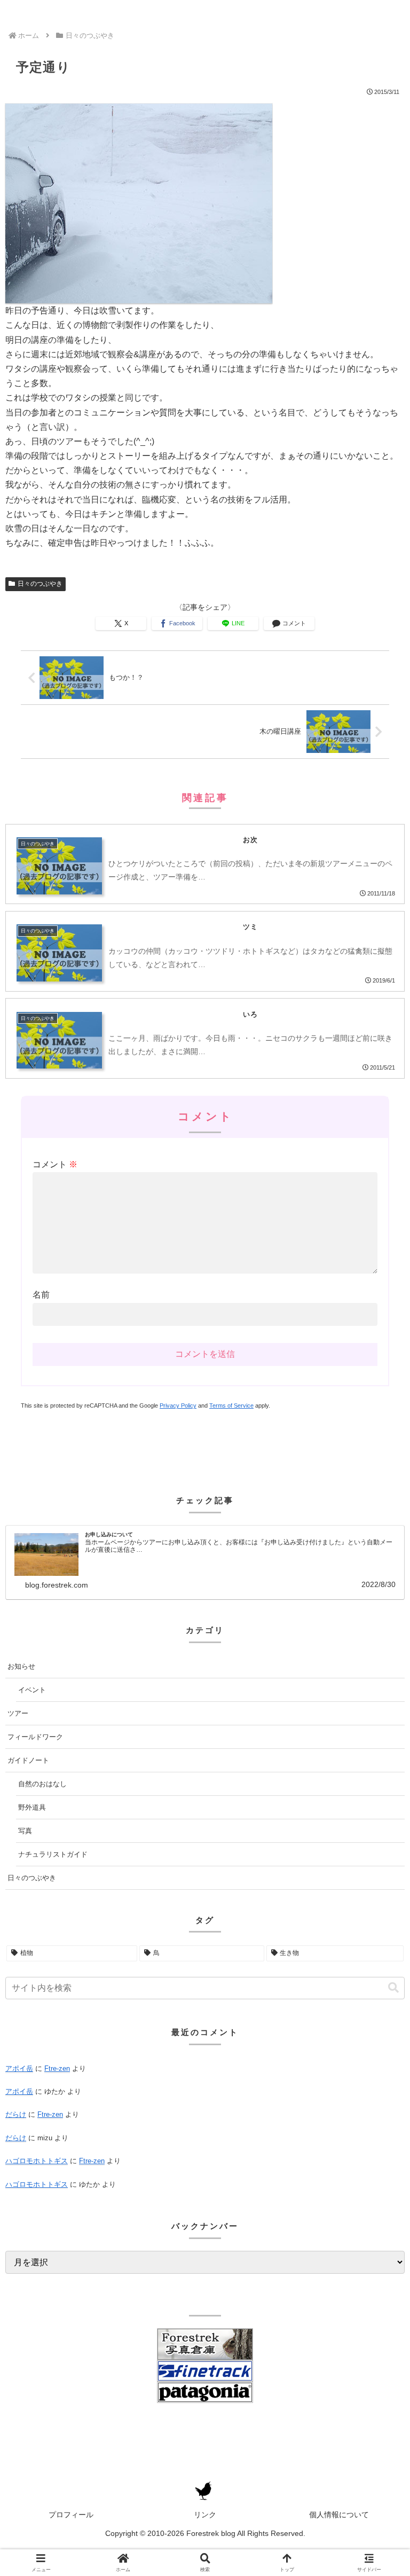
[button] (393, 1988)
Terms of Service (231, 1405)
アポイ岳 (19, 2068)
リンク (205, 2515)
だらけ (16, 2114)
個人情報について (339, 2515)
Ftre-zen (57, 2068)
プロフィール (71, 2515)
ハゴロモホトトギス (37, 2161)
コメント (55, 1164)
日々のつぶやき (40, 584)
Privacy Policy (178, 1405)
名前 (41, 1295)
